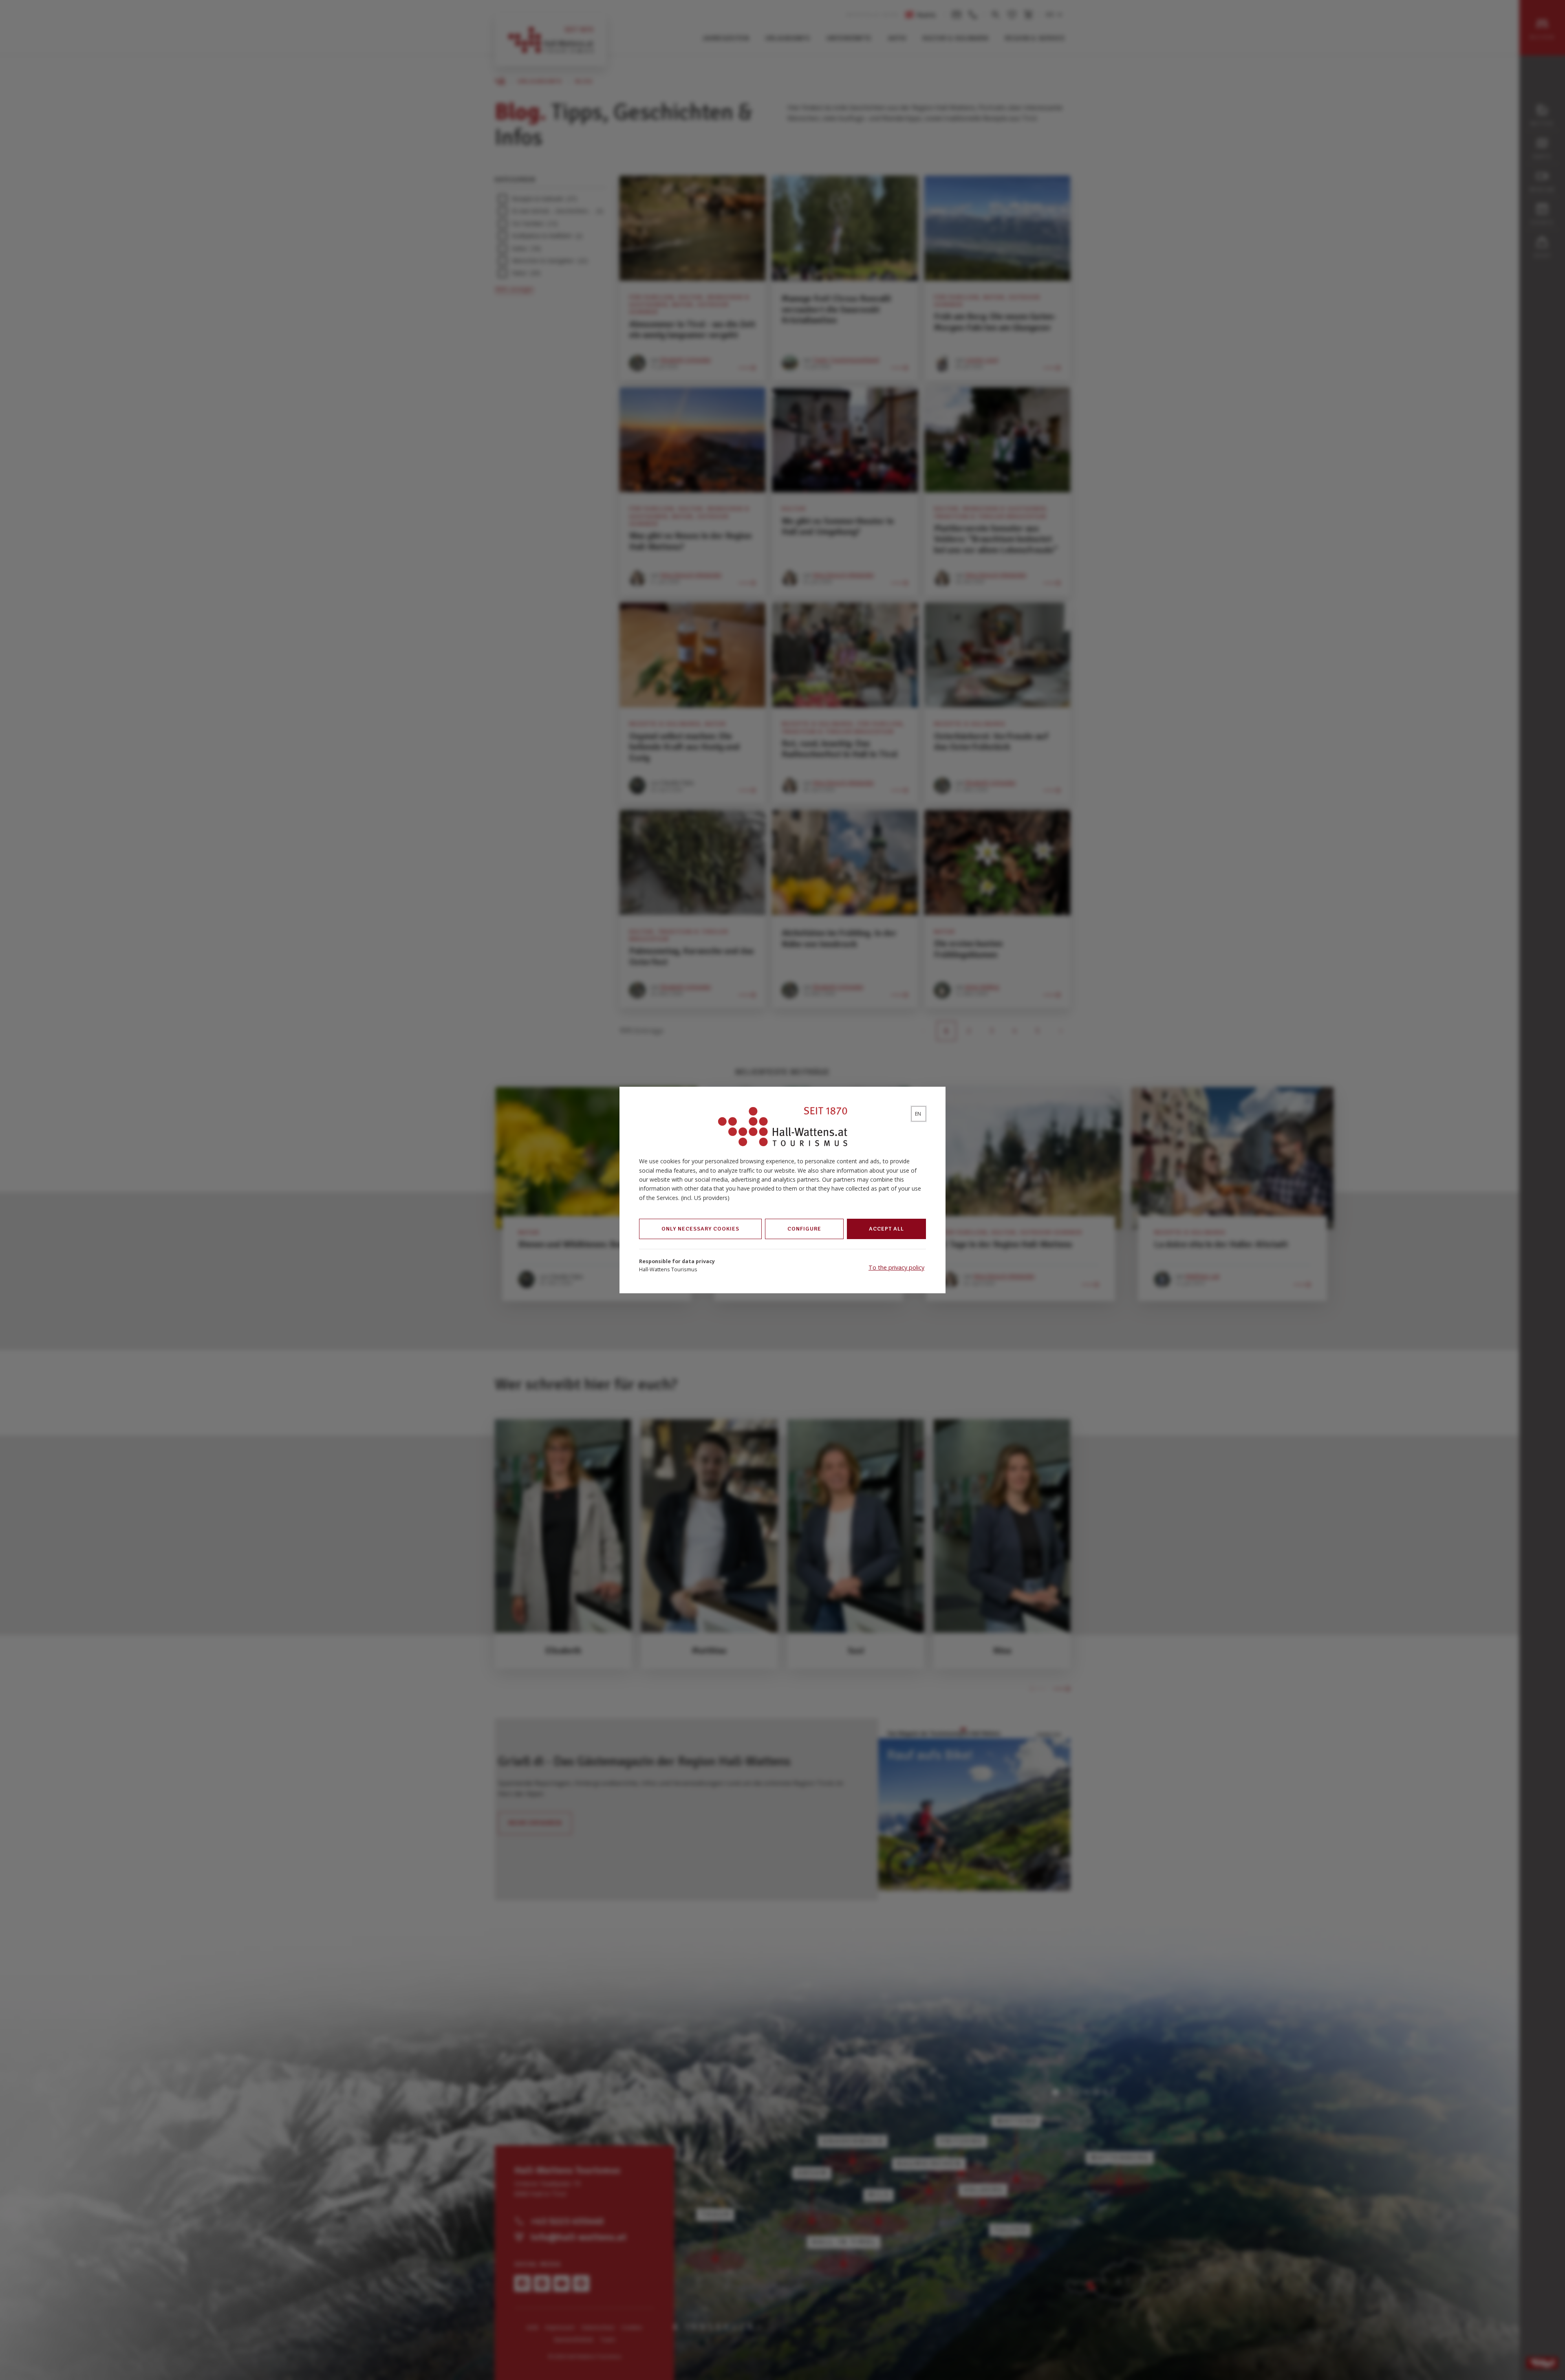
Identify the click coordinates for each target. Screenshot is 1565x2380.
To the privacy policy (896, 1267)
